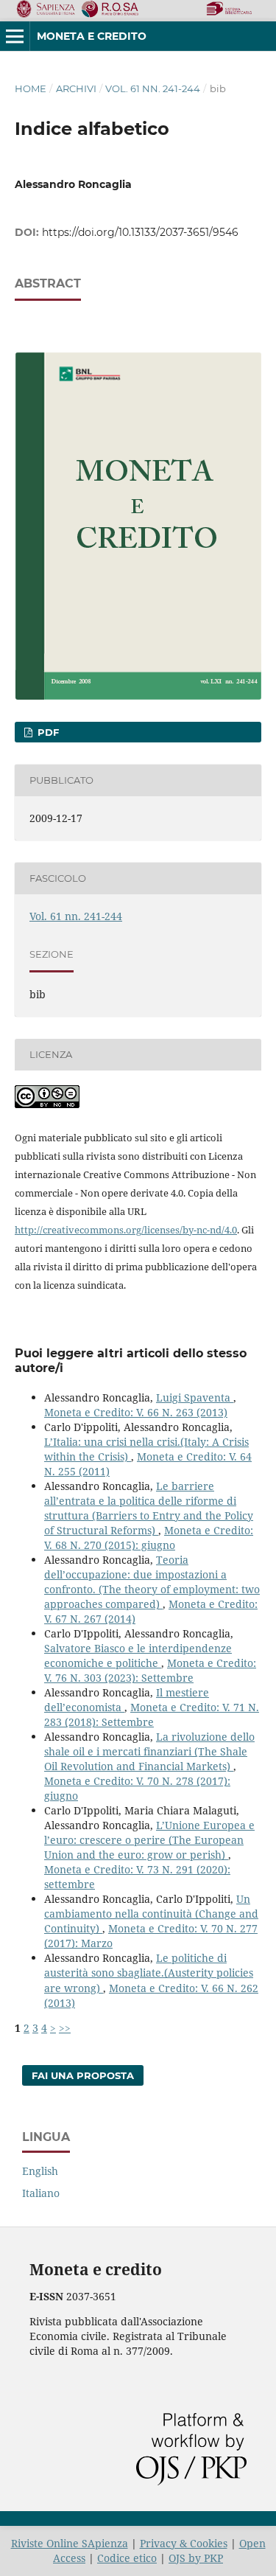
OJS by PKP (196, 2558)
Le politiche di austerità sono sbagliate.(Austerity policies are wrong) (149, 1973)
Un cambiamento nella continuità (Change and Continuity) (151, 1914)
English (40, 2171)
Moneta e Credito (92, 36)
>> (65, 2028)
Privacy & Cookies (184, 2543)
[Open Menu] (15, 36)
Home (31, 88)
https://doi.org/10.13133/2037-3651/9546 (140, 232)
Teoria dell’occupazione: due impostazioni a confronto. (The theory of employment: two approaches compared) (152, 1582)
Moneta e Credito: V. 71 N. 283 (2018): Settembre (152, 1715)
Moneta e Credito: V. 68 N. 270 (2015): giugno (149, 1538)
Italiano (41, 2193)
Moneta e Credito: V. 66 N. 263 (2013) (136, 1412)
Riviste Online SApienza (70, 2543)
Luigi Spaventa (195, 1397)
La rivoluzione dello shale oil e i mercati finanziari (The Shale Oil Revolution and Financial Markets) (149, 1751)
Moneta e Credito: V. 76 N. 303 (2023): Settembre (150, 1670)
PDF (47, 732)
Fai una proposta (83, 2075)
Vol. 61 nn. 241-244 (153, 88)
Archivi (76, 88)
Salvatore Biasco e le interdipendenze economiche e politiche (138, 1656)
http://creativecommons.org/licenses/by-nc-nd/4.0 (126, 1230)
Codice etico (127, 2558)
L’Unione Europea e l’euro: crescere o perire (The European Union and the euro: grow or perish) (149, 1840)
